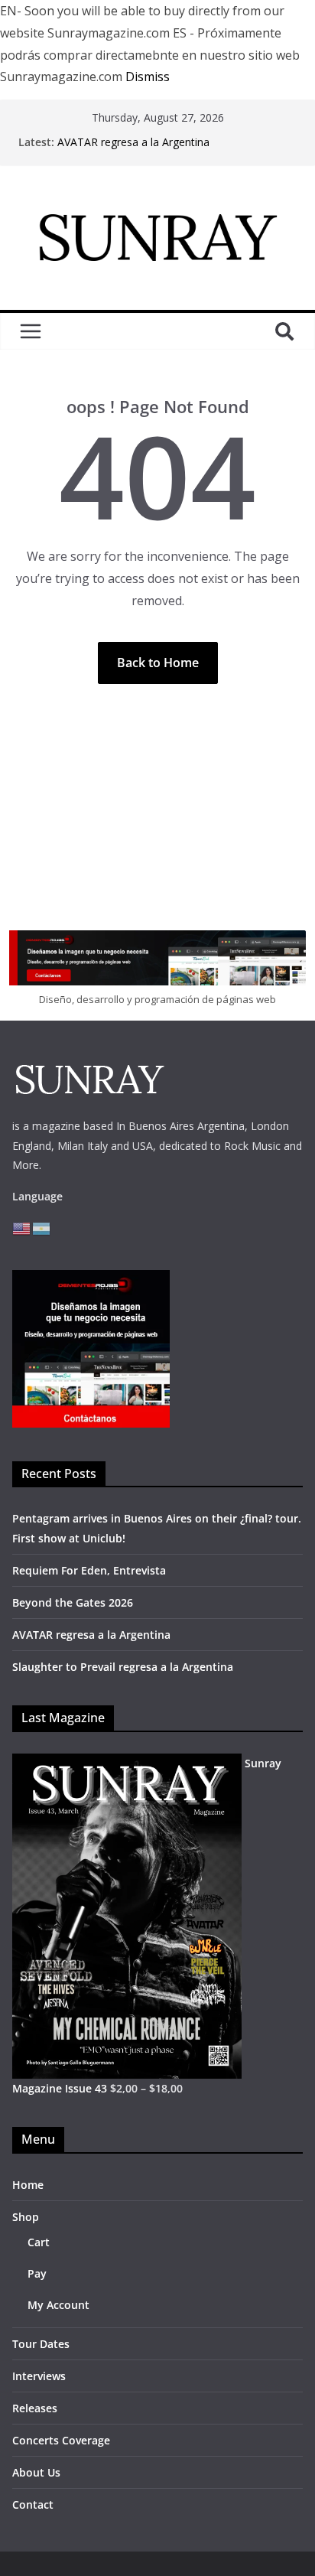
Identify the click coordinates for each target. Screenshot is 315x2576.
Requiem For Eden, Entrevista (89, 1570)
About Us (36, 2472)
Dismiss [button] (148, 77)
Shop (26, 2217)
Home (28, 2185)
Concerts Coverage (61, 2440)
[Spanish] (42, 1228)
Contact (33, 2504)
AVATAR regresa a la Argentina (133, 142)
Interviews (39, 2376)
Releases (35, 2408)
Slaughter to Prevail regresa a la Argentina (123, 1667)
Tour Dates (41, 2344)
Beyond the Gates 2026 (73, 1602)
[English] (22, 1228)
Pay (37, 2273)
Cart (39, 2242)
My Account (58, 2305)
